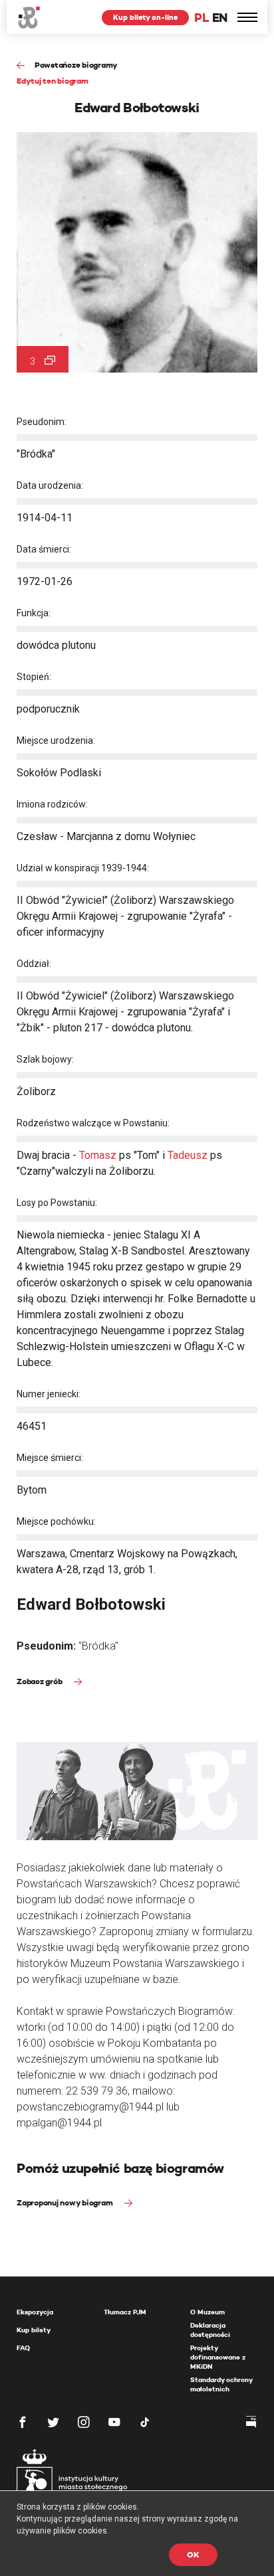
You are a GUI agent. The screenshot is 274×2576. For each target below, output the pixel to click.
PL (202, 18)
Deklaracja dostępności (210, 2330)
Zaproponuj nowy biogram (66, 2202)
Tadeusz (188, 1155)
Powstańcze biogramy (76, 65)
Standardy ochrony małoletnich (221, 2384)
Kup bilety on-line (145, 17)
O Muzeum (207, 2312)
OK (193, 2554)
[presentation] (9, 1167)
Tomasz (98, 1155)
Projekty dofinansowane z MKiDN (218, 2357)
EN (220, 18)
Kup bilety (34, 2330)
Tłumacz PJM (125, 2312)
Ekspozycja (35, 2312)
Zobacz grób (40, 1681)
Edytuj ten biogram (53, 81)
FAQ (23, 2348)
